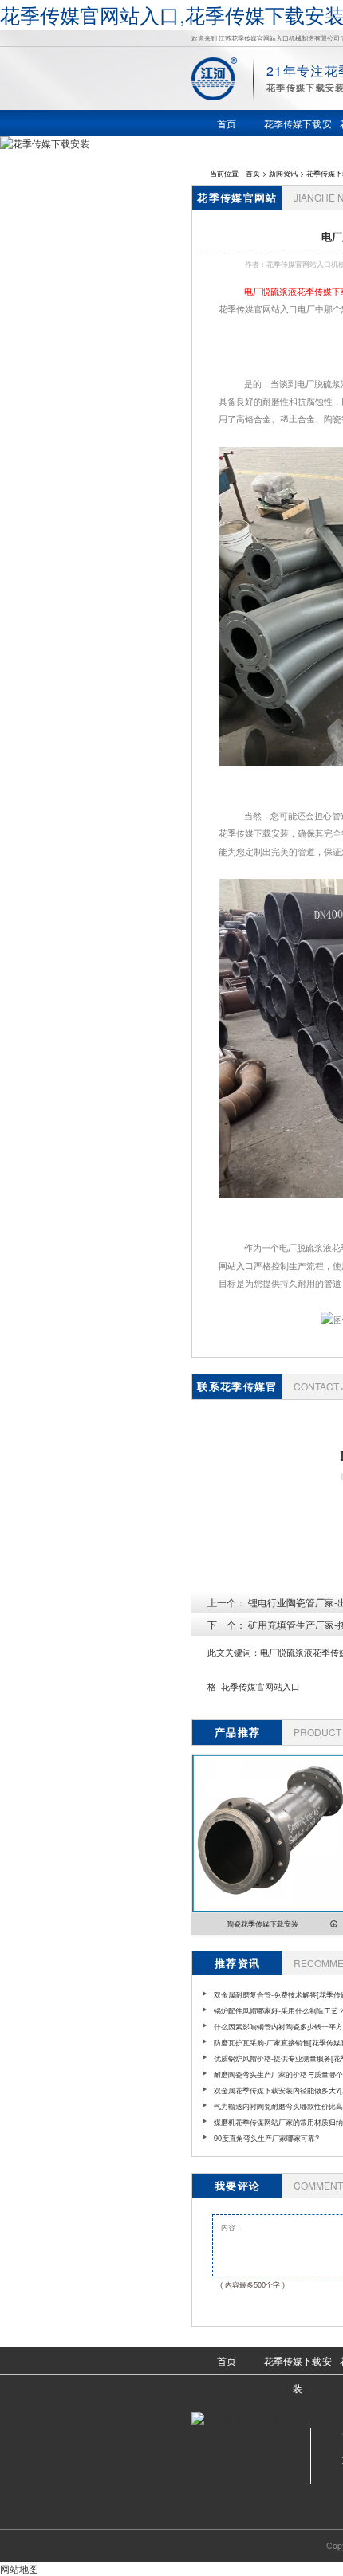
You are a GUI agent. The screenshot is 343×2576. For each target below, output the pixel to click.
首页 (253, 173)
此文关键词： (234, 1652)
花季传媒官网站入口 (260, 1686)
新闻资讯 (283, 173)
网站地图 (19, 2568)
